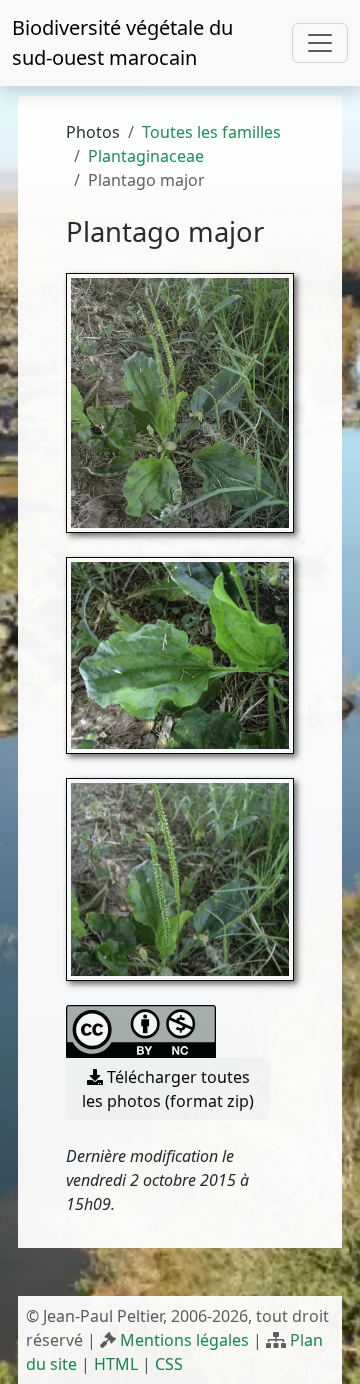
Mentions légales (184, 1340)
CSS (169, 1364)
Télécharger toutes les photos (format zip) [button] (168, 1089)
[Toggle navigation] (320, 43)
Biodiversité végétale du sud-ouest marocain (122, 42)
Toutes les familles (211, 132)
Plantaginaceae (146, 156)
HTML (116, 1364)
